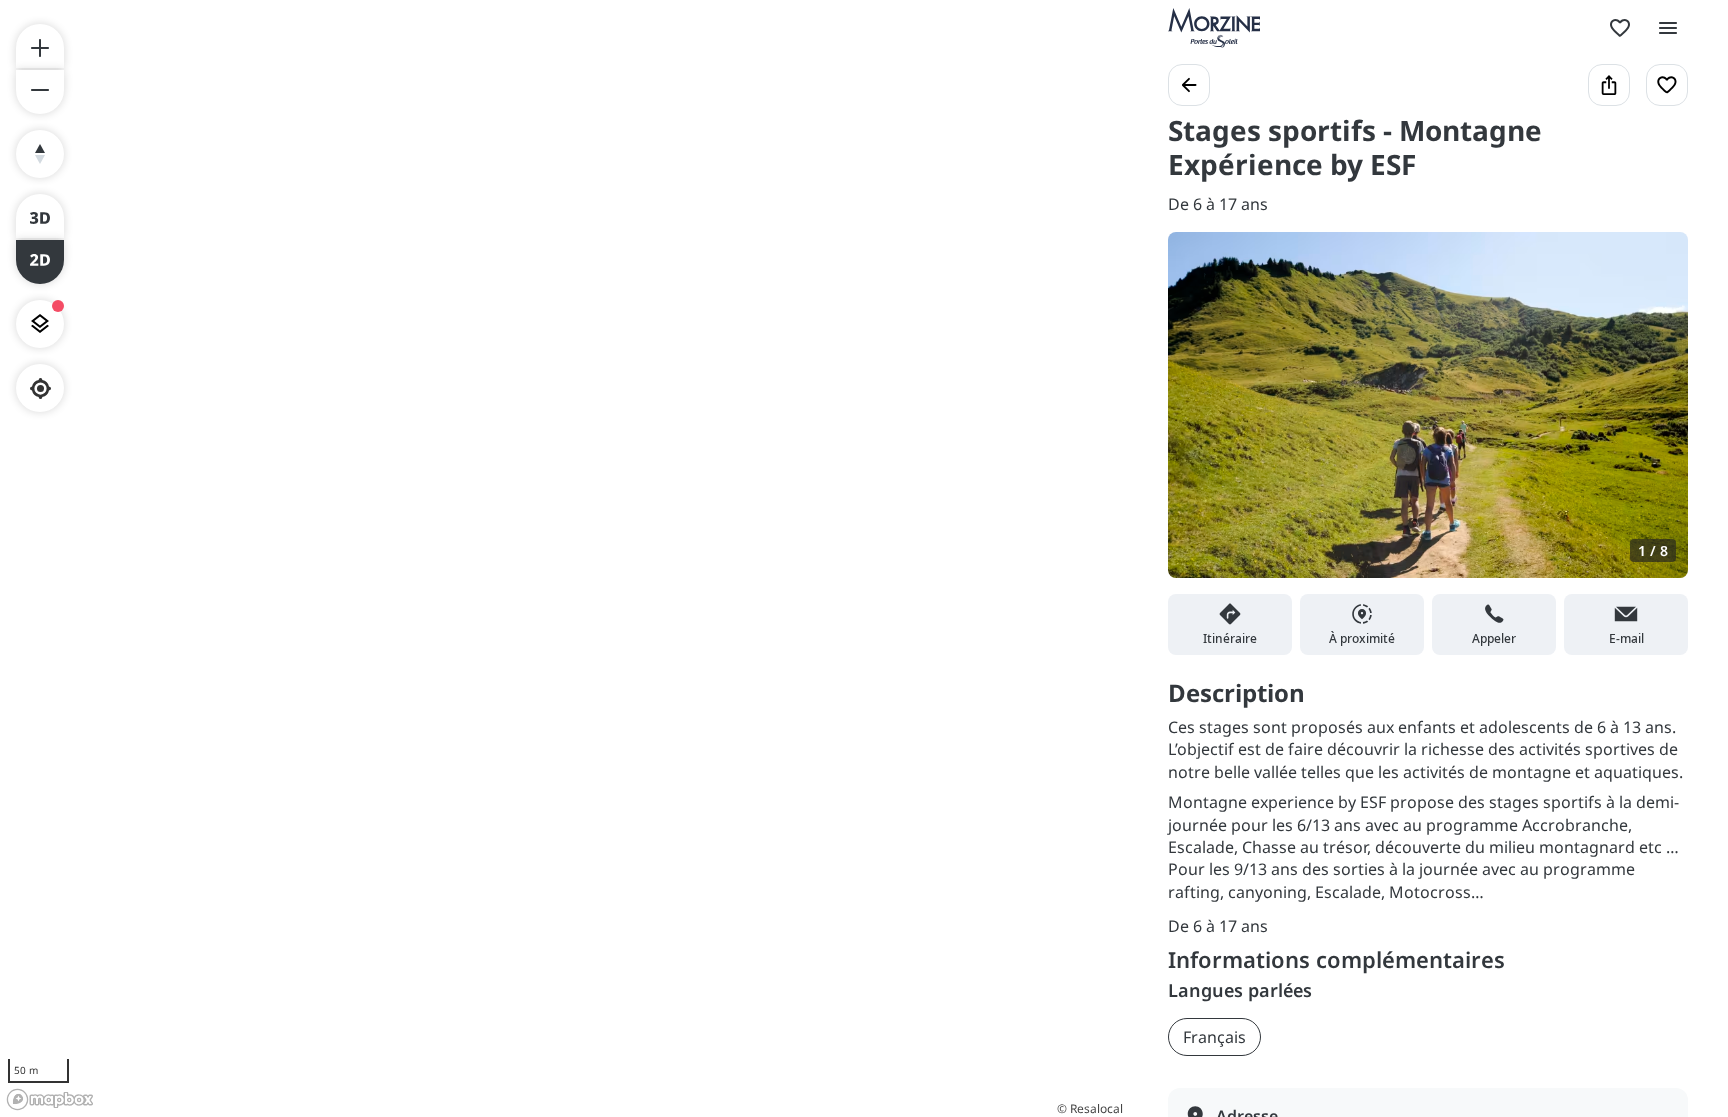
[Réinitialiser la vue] (40, 154)
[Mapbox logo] (50, 1099)
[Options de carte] (40, 324)
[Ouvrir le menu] (1668, 28)
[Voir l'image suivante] (1652, 417)
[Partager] (1609, 85)
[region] (564, 558)
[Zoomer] (40, 46)
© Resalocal (1090, 1108)
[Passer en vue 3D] (40, 216)
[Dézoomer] (40, 92)
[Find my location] (40, 388)
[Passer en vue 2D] (40, 262)
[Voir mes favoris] (1620, 28)
